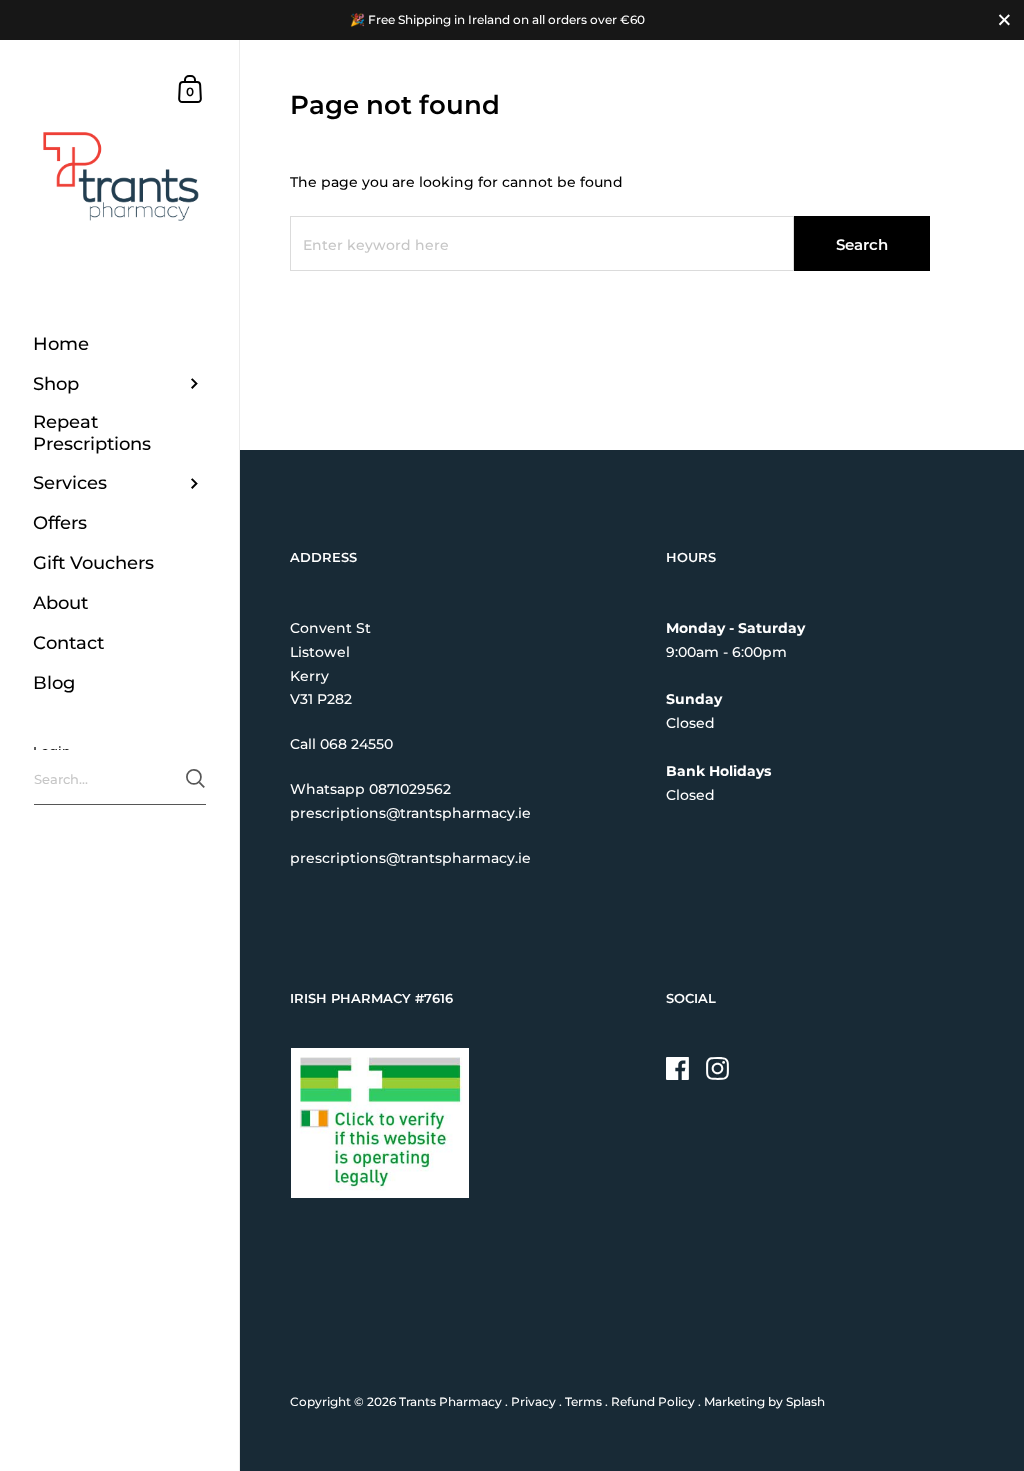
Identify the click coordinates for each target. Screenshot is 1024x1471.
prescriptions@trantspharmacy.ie (410, 813)
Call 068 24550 (341, 744)
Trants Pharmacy (450, 1401)
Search (862, 244)
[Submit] (195, 778)
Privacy (533, 1401)
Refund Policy (653, 1401)
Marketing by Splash (764, 1401)
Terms (583, 1401)
